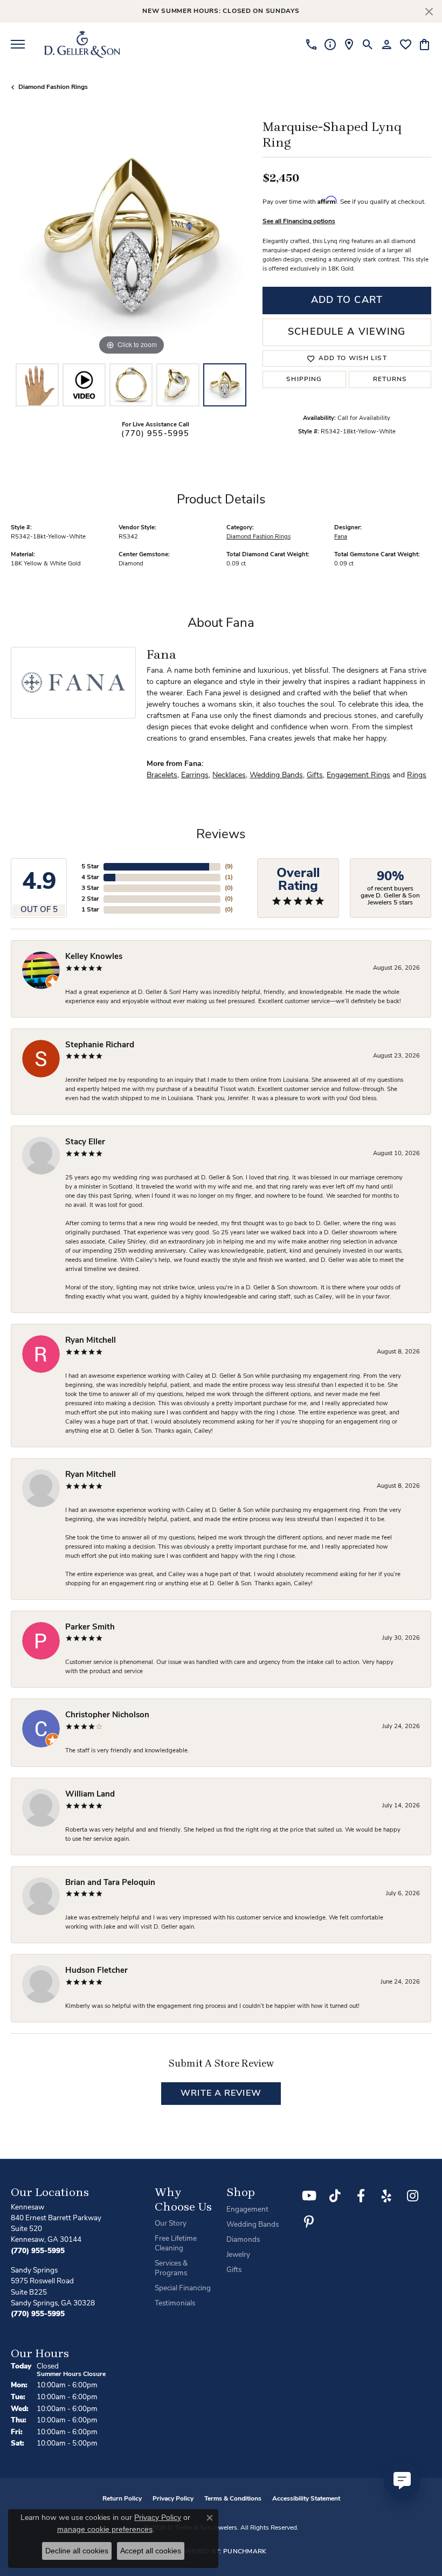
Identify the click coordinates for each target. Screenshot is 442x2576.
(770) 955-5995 (155, 434)
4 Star (90, 878)
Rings (417, 775)
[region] (131, 237)
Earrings (195, 775)
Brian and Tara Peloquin (110, 1883)
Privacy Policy (173, 2499)
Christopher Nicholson (107, 1715)
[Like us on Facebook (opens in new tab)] (361, 2196)
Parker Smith (90, 1628)
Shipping (304, 379)
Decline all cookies (77, 2551)
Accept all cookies (151, 2551)
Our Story (171, 2224)
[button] (368, 44)
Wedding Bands (276, 775)
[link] (311, 44)
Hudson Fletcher (96, 1971)
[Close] (429, 12)
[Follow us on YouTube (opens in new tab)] (309, 2196)
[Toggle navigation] (18, 44)
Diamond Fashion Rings (53, 87)
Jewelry (238, 2255)
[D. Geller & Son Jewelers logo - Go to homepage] (82, 44)
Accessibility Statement (306, 2499)
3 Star (90, 888)
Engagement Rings (358, 775)
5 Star (90, 867)
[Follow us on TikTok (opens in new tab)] (335, 2196)
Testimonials (175, 2304)
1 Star (90, 910)
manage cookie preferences (105, 2529)
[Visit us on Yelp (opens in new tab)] (386, 2196)
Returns (390, 379)
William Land (90, 1795)
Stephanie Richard (100, 1045)
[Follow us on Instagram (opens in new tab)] (412, 2196)
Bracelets (162, 775)
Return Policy (122, 2499)
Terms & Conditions (233, 2499)
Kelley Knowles (94, 957)
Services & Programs (171, 2268)
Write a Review (221, 2094)
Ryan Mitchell (91, 1341)
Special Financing (183, 2288)
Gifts (315, 775)
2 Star (90, 899)
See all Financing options (299, 222)
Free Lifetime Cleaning (176, 2244)
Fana (341, 537)
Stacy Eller (85, 1142)
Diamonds (243, 2240)
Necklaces (229, 775)
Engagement (247, 2210)
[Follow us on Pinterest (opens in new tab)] (309, 2222)
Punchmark (245, 2552)
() (229, 867)
